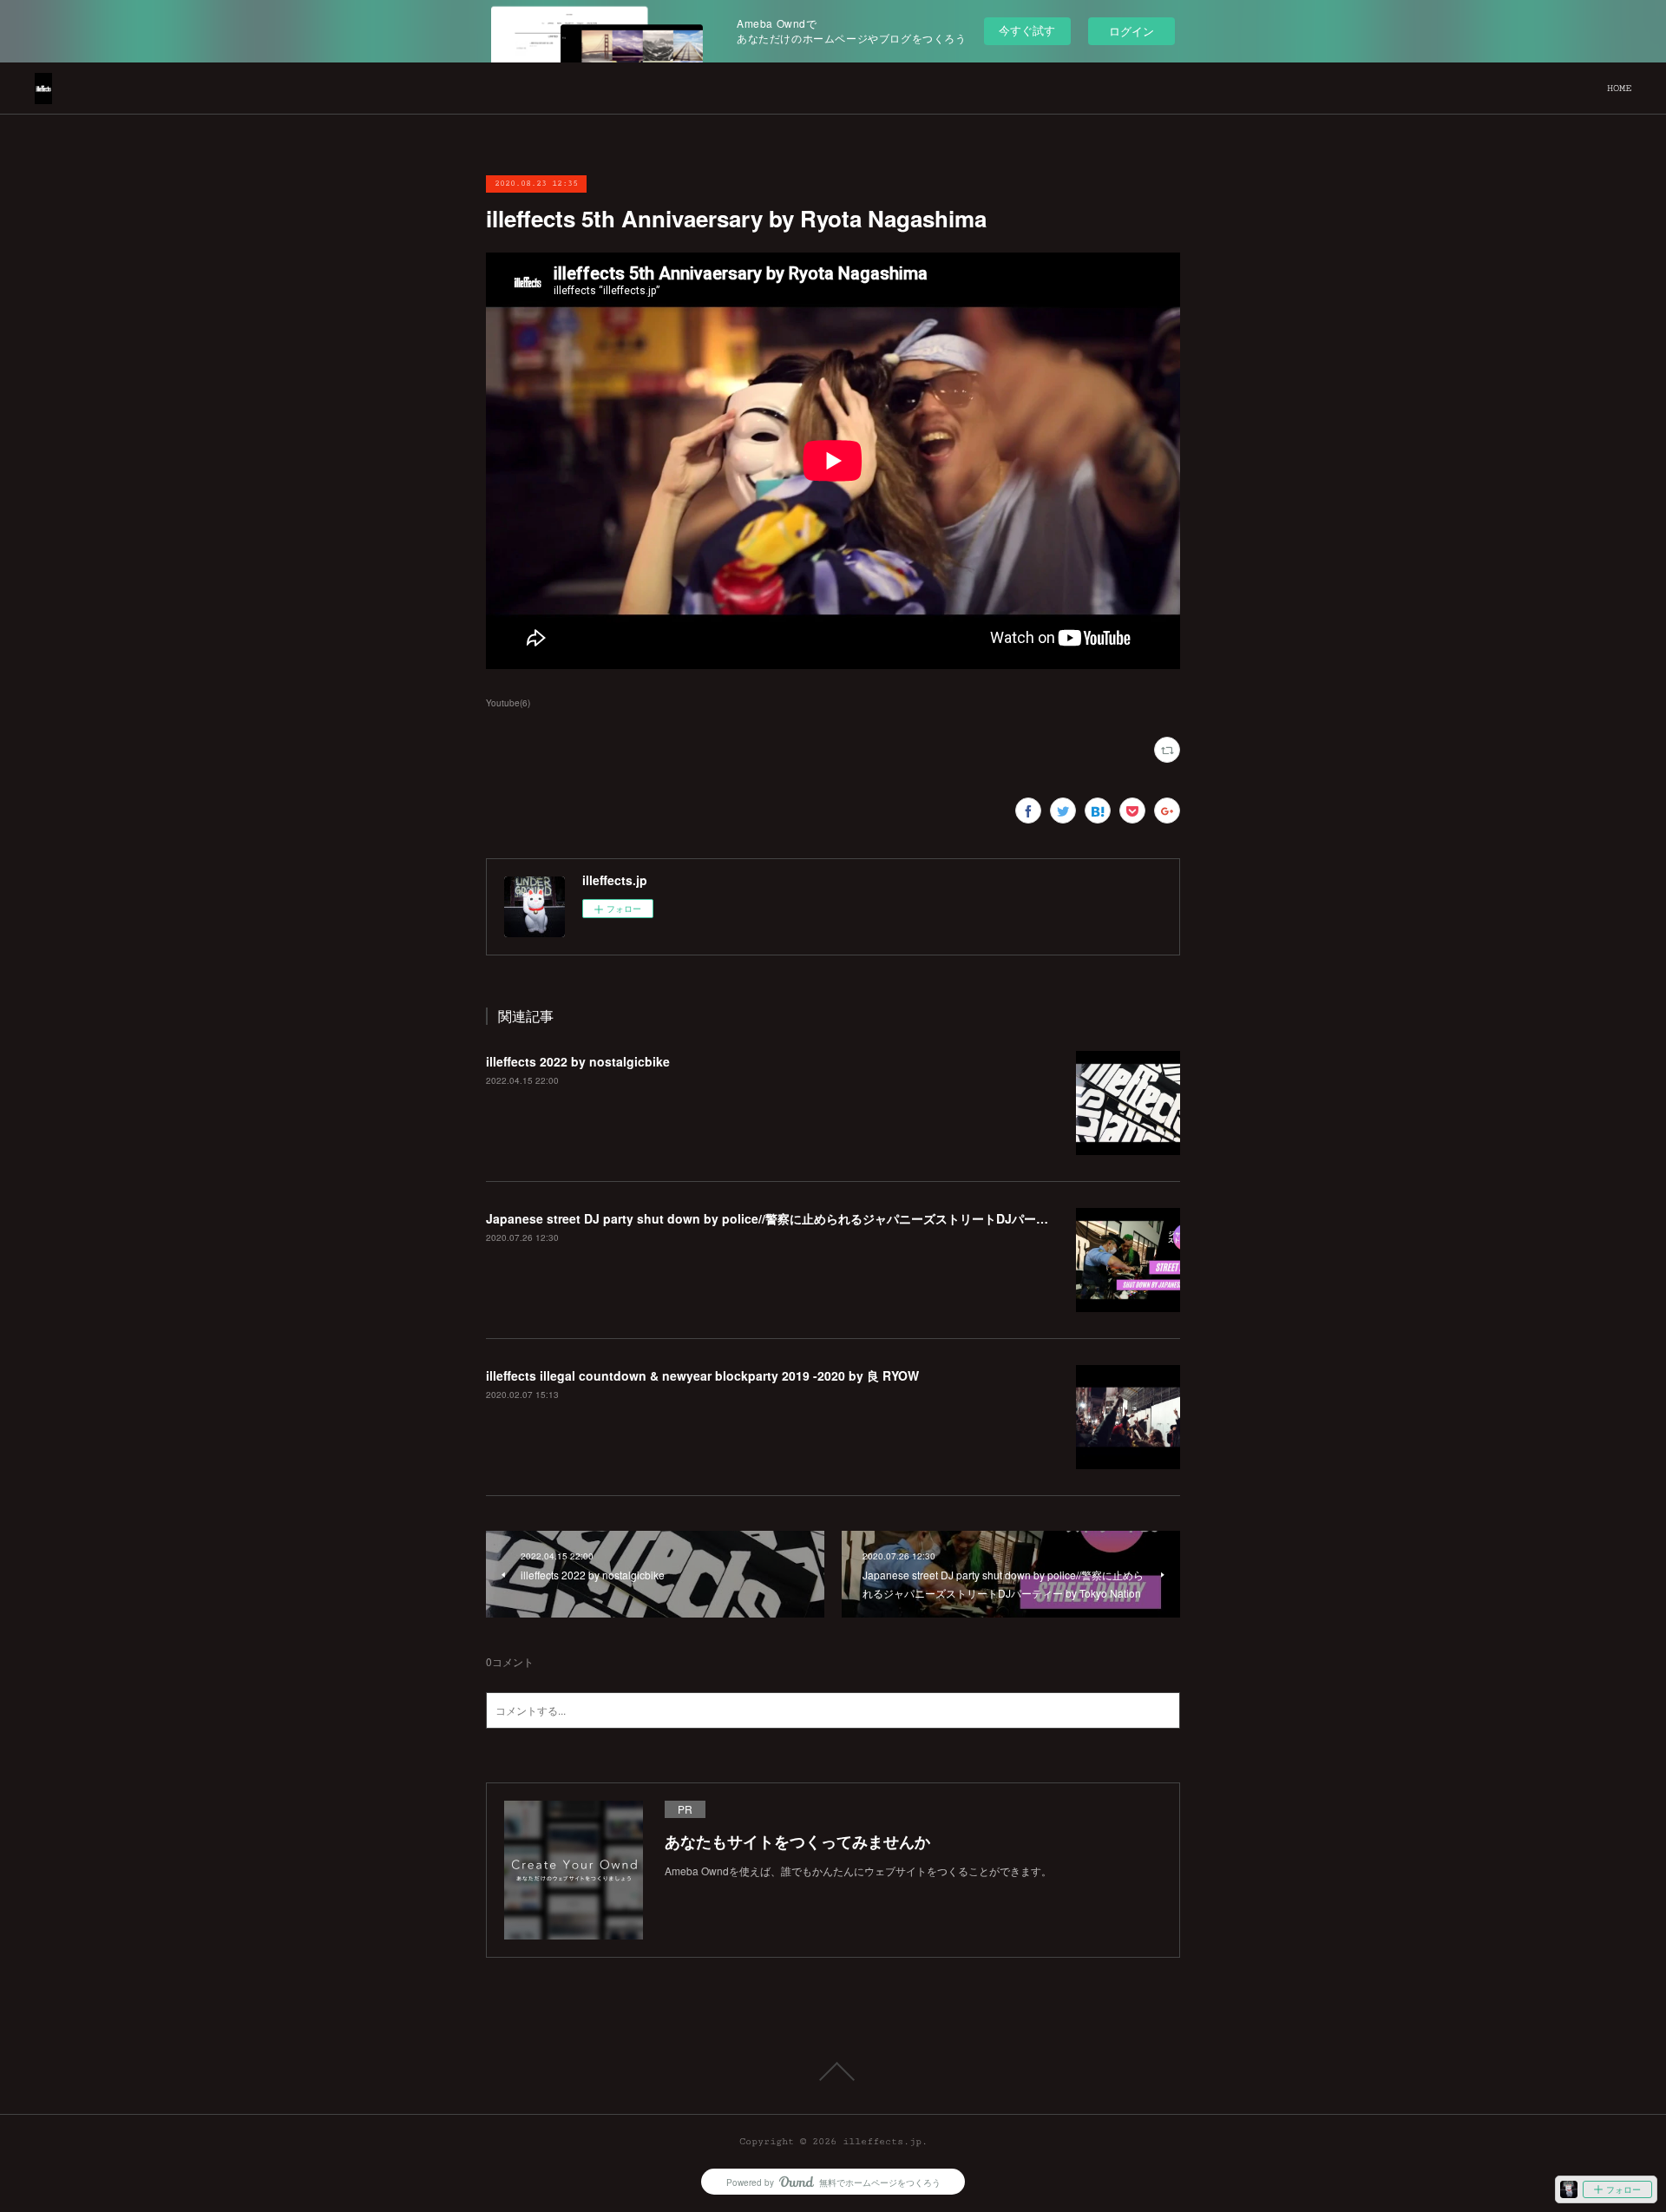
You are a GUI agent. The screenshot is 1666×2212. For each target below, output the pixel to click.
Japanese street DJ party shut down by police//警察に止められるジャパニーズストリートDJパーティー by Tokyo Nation (830, 1218)
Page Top (833, 2071)
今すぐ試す (1027, 30)
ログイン (1131, 31)
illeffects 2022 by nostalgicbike (578, 1061)
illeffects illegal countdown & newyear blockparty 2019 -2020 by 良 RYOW (702, 1375)
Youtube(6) (508, 703)
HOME (1619, 88)
